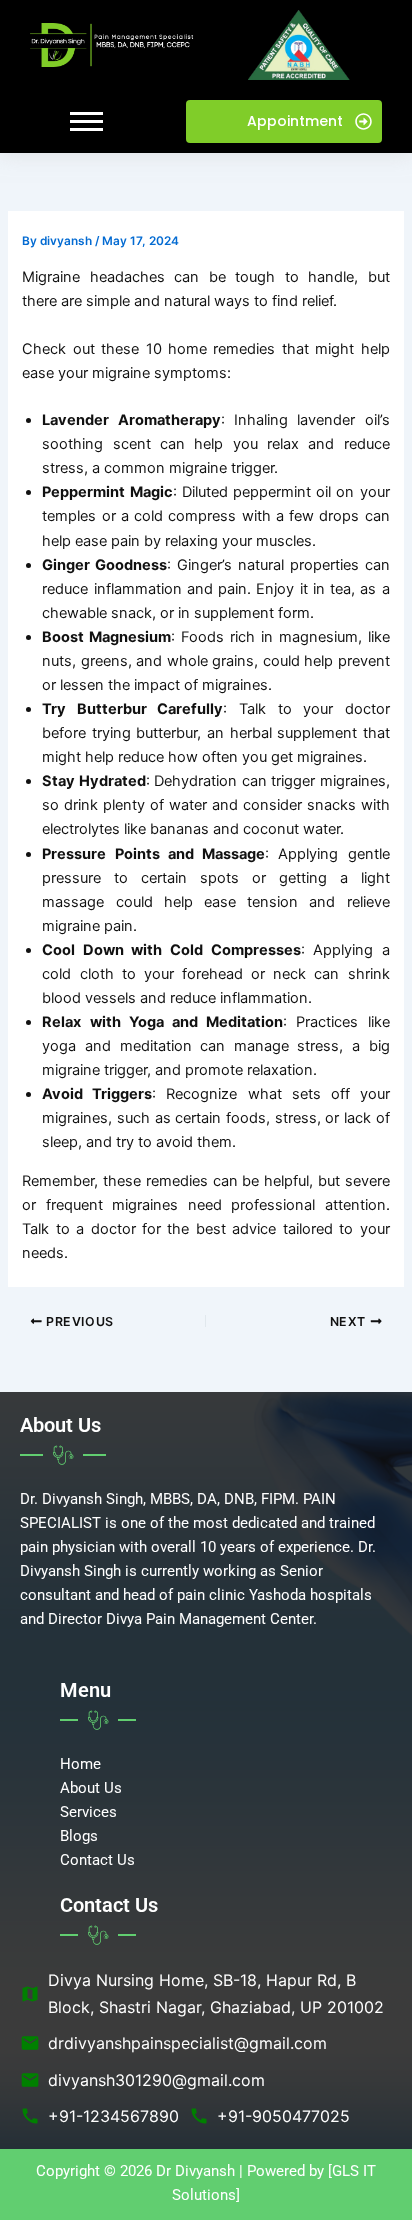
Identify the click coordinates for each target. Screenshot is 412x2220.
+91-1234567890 (99, 2116)
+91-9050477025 (269, 2116)
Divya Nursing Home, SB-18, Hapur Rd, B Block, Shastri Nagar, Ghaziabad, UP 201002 (202, 1993)
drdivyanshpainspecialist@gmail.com (173, 2043)
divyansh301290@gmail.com (142, 2080)
